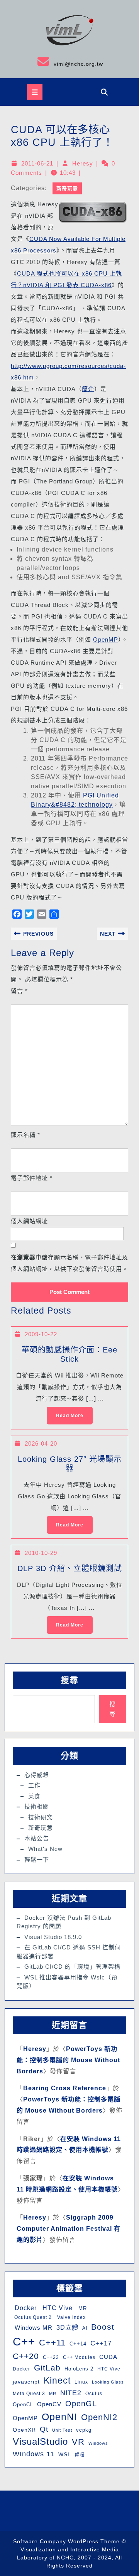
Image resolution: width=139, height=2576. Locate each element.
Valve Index (71, 2317)
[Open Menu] (35, 92)
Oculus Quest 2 (32, 2317)
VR (78, 2442)
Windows (98, 2443)
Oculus (94, 2394)
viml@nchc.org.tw (54, 61)
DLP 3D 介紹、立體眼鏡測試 (70, 1568)
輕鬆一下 (37, 1860)
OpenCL (23, 2405)
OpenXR (24, 2430)
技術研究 (41, 1817)
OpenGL (81, 2404)
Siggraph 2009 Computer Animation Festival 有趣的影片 (69, 2229)
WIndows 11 (34, 2454)
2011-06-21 (37, 163)
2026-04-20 (41, 1443)
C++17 (101, 2343)
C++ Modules (79, 2357)
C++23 (51, 2357)
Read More (65, 1413)
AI (85, 2328)
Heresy (83, 163)
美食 (34, 1796)
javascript (26, 2382)
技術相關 (37, 1806)
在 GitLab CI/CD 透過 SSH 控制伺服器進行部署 (69, 1952)
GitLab (47, 2368)
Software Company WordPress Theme (66, 2541)
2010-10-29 (41, 1553)
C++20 (26, 2356)
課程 (80, 2455)
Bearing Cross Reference (65, 2088)
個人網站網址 (29, 1221)
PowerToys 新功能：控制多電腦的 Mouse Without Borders (68, 2060)
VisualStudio (40, 2441)
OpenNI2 (99, 2417)
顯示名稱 (25, 1135)
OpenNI (59, 2417)
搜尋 (69, 1680)
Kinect (57, 2380)
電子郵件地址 (32, 1178)
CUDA (108, 2357)
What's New (45, 1849)
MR (82, 2308)
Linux (81, 2382)
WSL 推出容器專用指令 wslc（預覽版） (67, 1982)
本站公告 (37, 1838)
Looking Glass (108, 2382)
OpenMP (106, 639)
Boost (103, 2327)
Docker (25, 2308)
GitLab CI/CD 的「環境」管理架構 (72, 1967)
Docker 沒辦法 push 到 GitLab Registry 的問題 (64, 1922)
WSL (65, 2454)
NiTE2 (71, 2393)
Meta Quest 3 (29, 2394)
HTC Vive (57, 2308)
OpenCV (49, 2404)
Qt (44, 2429)
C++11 (52, 2343)
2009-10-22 (41, 1334)
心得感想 (37, 1775)
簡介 (88, 389)
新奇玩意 (67, 188)
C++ (24, 2341)
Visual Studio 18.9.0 (53, 1937)
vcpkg (84, 2430)
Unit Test (62, 2430)
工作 (34, 1785)
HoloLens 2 (79, 2369)
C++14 (78, 2344)
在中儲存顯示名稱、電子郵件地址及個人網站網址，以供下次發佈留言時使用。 (69, 1263)
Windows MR (33, 2328)
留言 (19, 991)
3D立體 (67, 2327)
